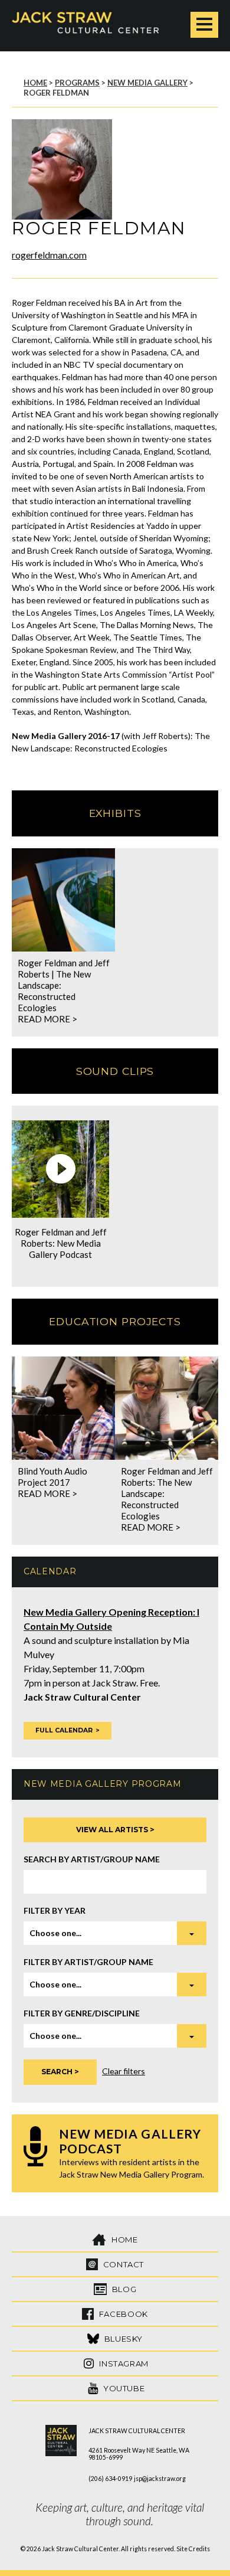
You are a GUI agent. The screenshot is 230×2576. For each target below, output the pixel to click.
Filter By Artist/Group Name (88, 1962)
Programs (77, 83)
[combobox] (115, 1933)
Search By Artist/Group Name (92, 1859)
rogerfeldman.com (49, 255)
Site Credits (193, 2549)
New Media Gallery (147, 83)
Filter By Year (55, 1910)
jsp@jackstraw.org (160, 2479)
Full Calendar (64, 1730)
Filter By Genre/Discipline (82, 2013)
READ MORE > (47, 1019)
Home (35, 83)
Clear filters (124, 2071)
